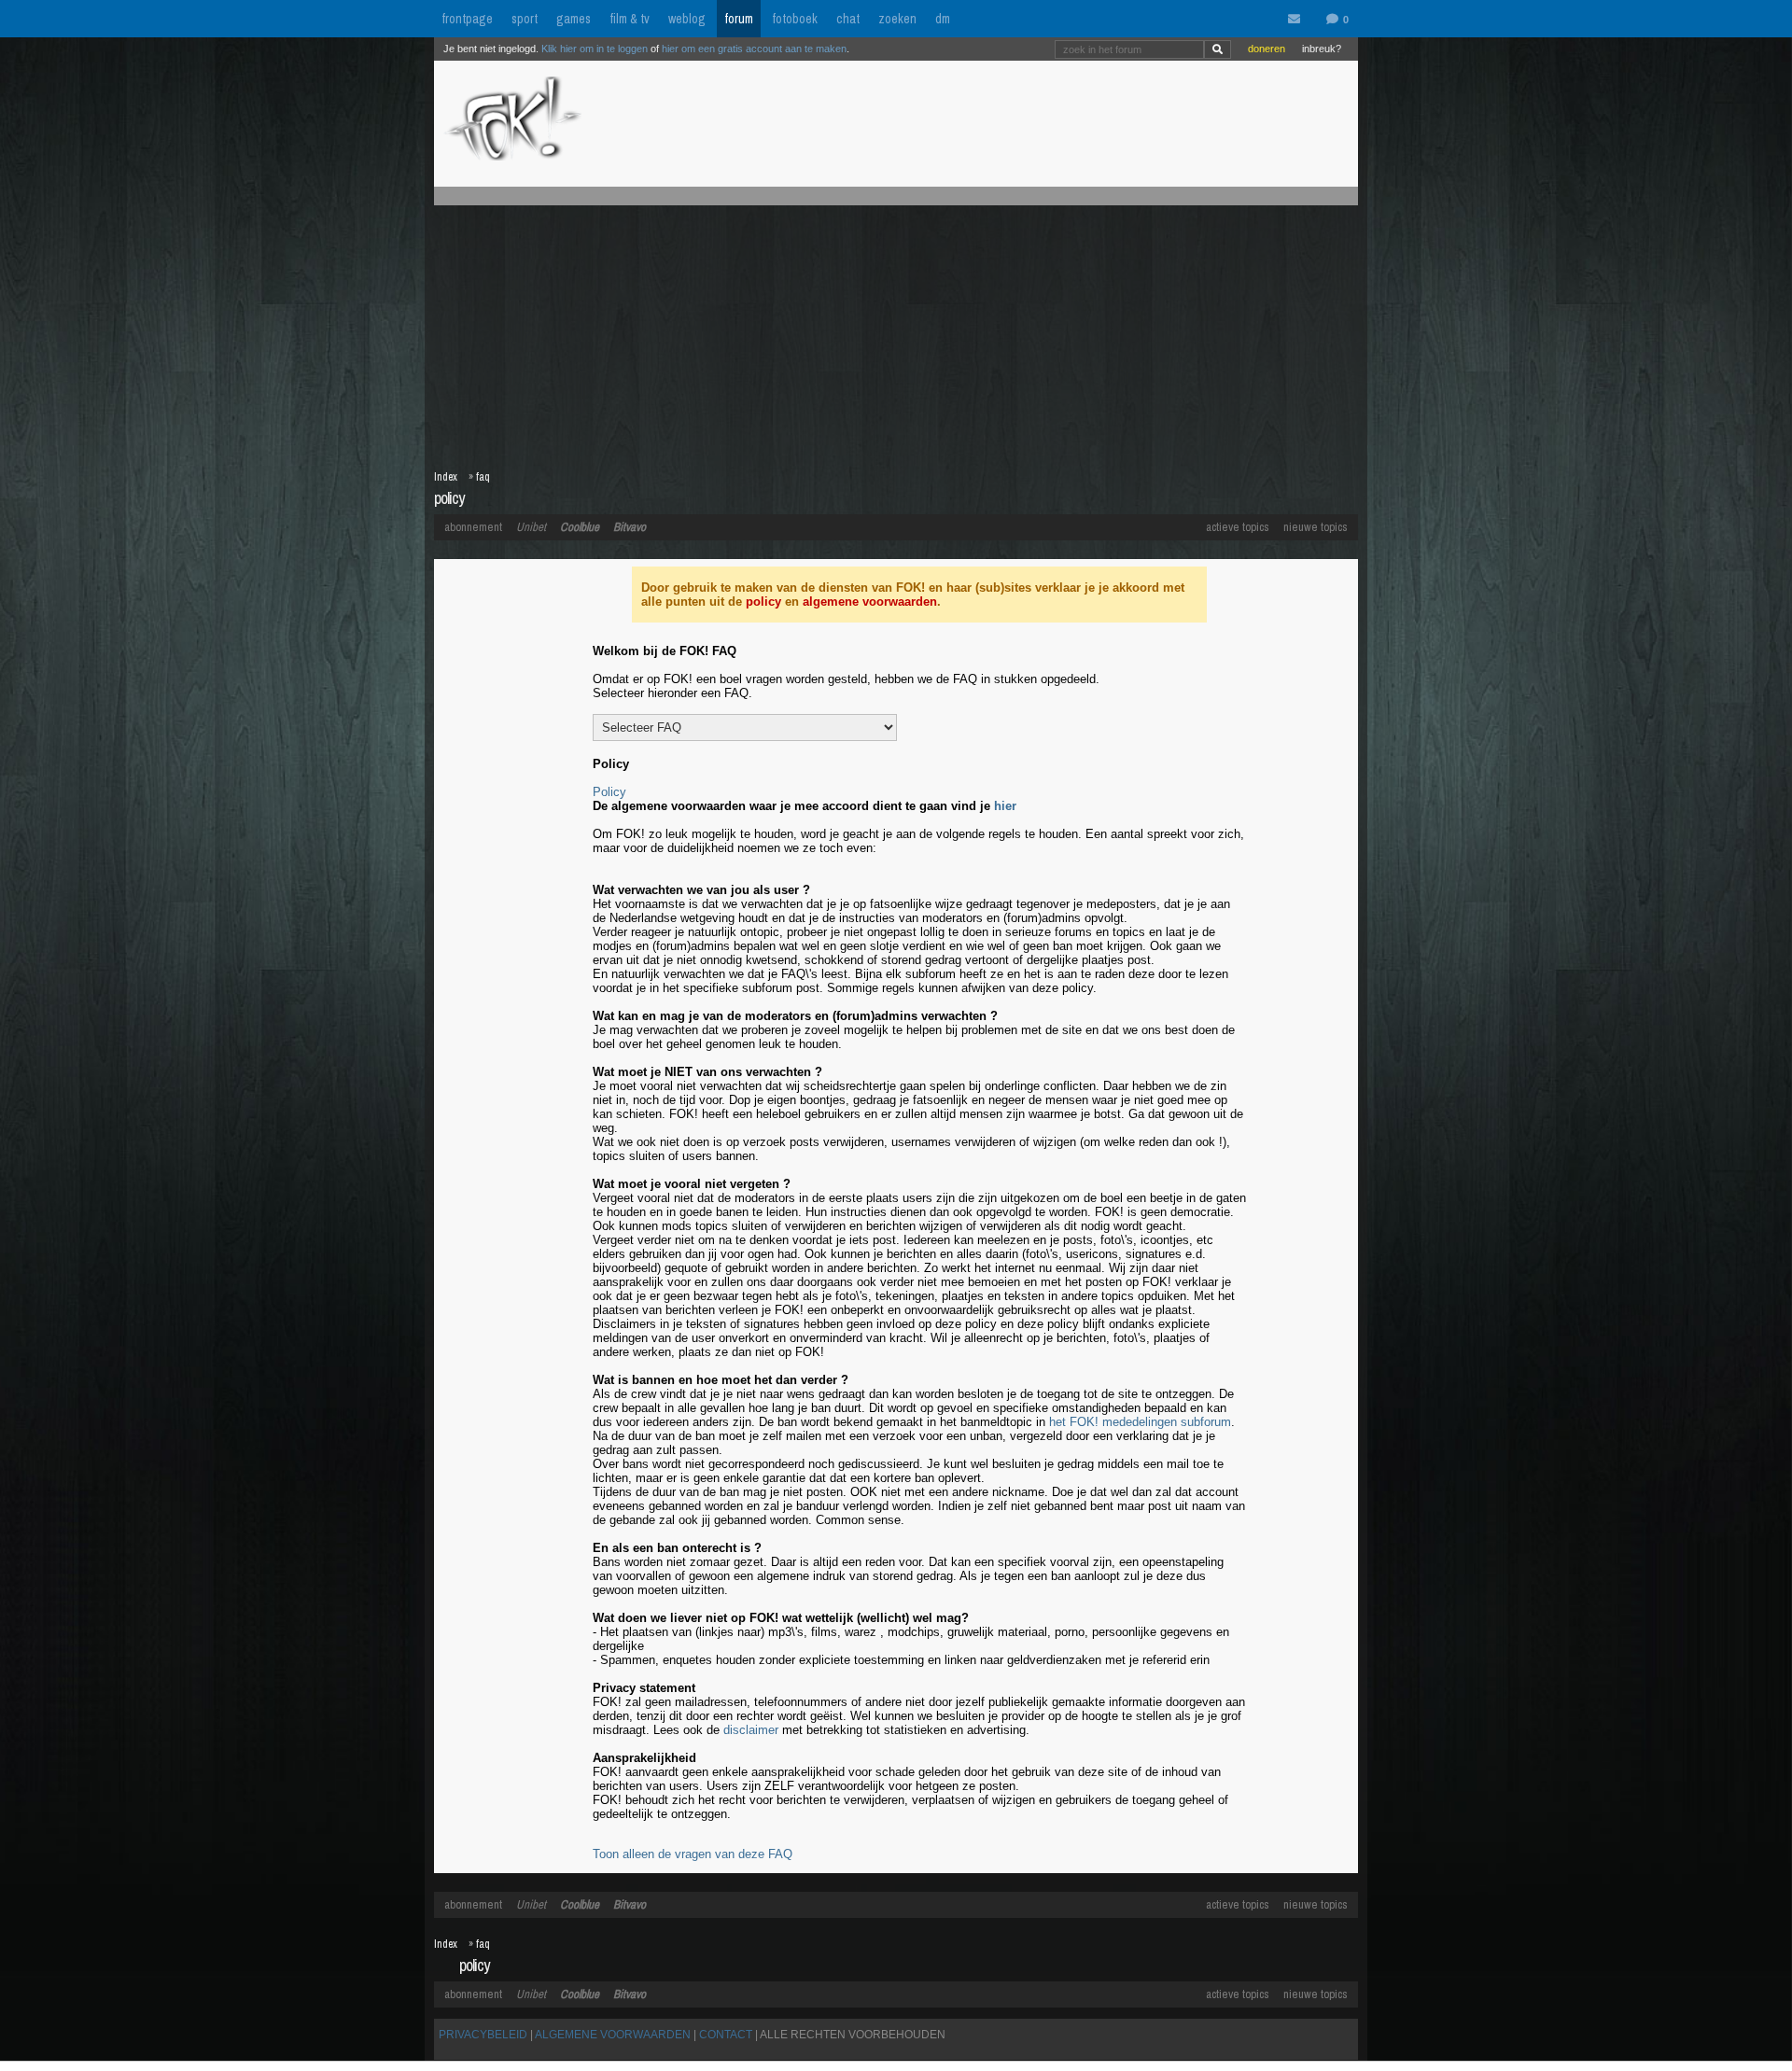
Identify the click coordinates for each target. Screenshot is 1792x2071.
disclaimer (751, 1730)
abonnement (473, 527)
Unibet (531, 527)
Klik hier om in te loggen (595, 49)
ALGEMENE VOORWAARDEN (613, 2035)
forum (739, 19)
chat (848, 19)
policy (763, 602)
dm (943, 19)
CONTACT (726, 2035)
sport (525, 19)
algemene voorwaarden (870, 602)
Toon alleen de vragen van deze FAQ (693, 1854)
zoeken (897, 19)
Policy (609, 792)
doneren (1267, 49)
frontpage (467, 19)
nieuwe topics (1316, 527)
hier (1005, 806)
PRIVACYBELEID (483, 2035)
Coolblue (580, 527)
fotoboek (795, 19)
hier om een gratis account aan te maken (754, 49)
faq (483, 477)
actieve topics (1238, 527)
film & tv (630, 19)
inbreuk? (1322, 49)
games (574, 19)
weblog (687, 19)
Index (446, 477)
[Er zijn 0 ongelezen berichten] (1298, 20)
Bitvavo (630, 527)
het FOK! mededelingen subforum (1140, 1422)
